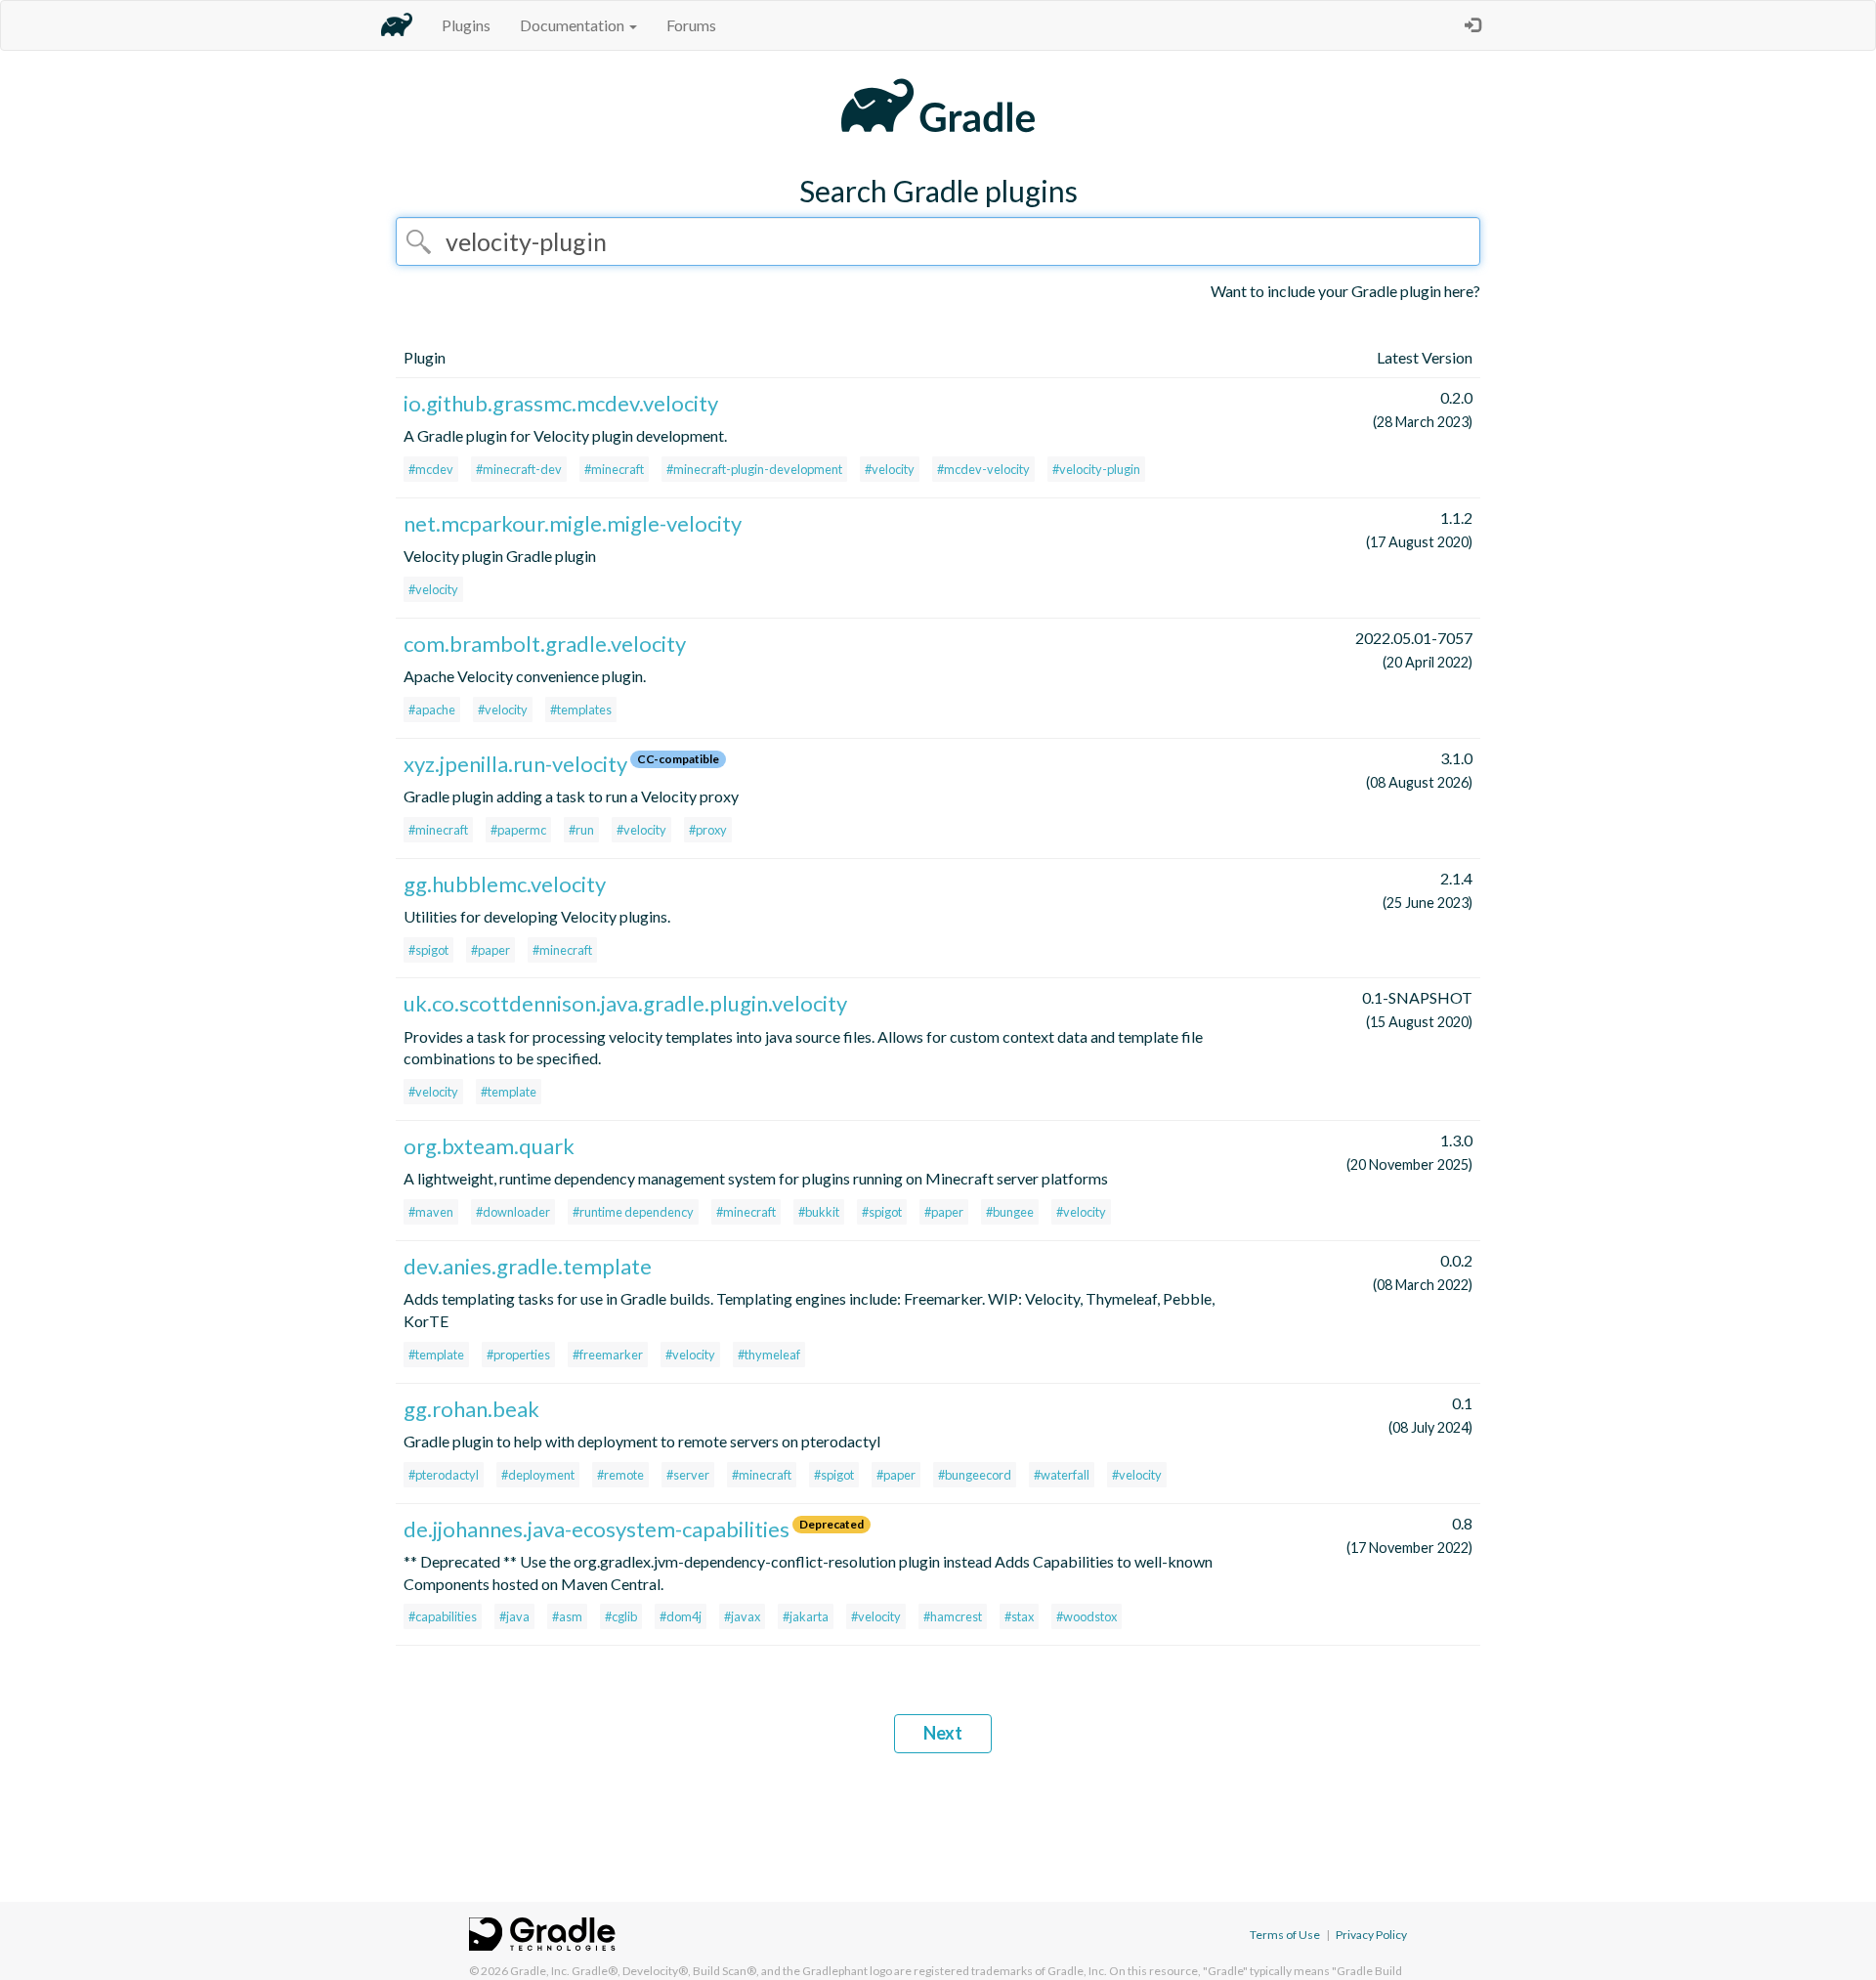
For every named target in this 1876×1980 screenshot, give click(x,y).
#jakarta (806, 1616)
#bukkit (819, 1212)
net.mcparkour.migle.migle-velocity (573, 523)
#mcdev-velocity (983, 469)
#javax (742, 1616)
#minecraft (614, 469)
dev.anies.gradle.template (528, 1266)
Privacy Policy (1371, 1935)
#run (581, 830)
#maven (431, 1212)
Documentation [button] (574, 25)
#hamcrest (953, 1616)
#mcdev (431, 469)
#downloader (513, 1212)
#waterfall (1062, 1475)
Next (943, 1733)
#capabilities (443, 1616)
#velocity (890, 469)
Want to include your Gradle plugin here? (1345, 291)
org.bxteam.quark (489, 1146)
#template (509, 1092)
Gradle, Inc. (540, 1971)
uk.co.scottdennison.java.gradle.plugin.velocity (625, 1003)
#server (688, 1475)
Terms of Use (1285, 1935)
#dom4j (681, 1616)
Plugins (466, 25)
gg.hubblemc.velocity (505, 884)
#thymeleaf (769, 1355)
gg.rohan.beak (471, 1409)
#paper (490, 950)
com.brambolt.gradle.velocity (545, 644)
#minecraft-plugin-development (754, 469)
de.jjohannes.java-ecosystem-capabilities (597, 1529)
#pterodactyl (444, 1475)
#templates (581, 710)
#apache (432, 710)
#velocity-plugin (1096, 469)
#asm (567, 1616)
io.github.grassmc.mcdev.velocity (561, 403)
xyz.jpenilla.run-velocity (515, 764)
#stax (1019, 1616)
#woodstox (1087, 1616)
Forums (691, 25)
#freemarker (608, 1355)
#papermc (518, 830)
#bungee (1010, 1212)
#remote (620, 1475)
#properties (518, 1355)
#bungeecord (975, 1475)
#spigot (428, 950)
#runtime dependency (633, 1212)
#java (514, 1616)
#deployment (538, 1475)
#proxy (708, 830)
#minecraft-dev (519, 469)
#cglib (621, 1616)
